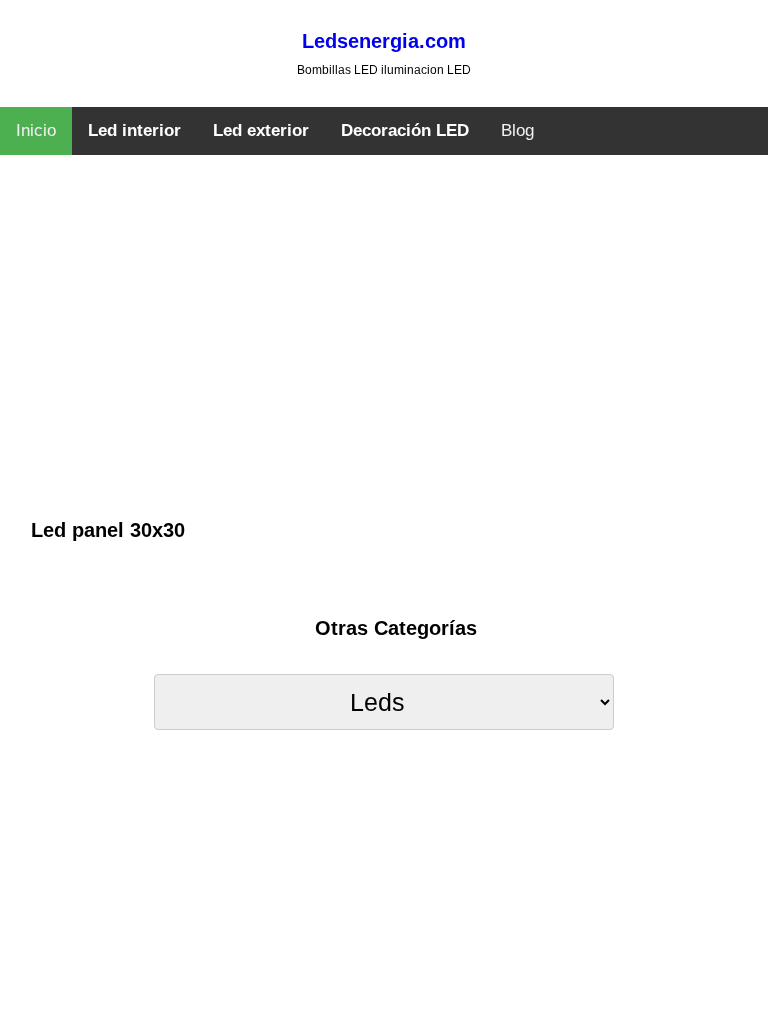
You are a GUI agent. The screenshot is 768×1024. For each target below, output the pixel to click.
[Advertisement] (384, 365)
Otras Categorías (396, 628)
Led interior (134, 130)
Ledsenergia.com (384, 41)
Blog (517, 130)
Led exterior (261, 130)
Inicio (36, 130)
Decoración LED (405, 130)
